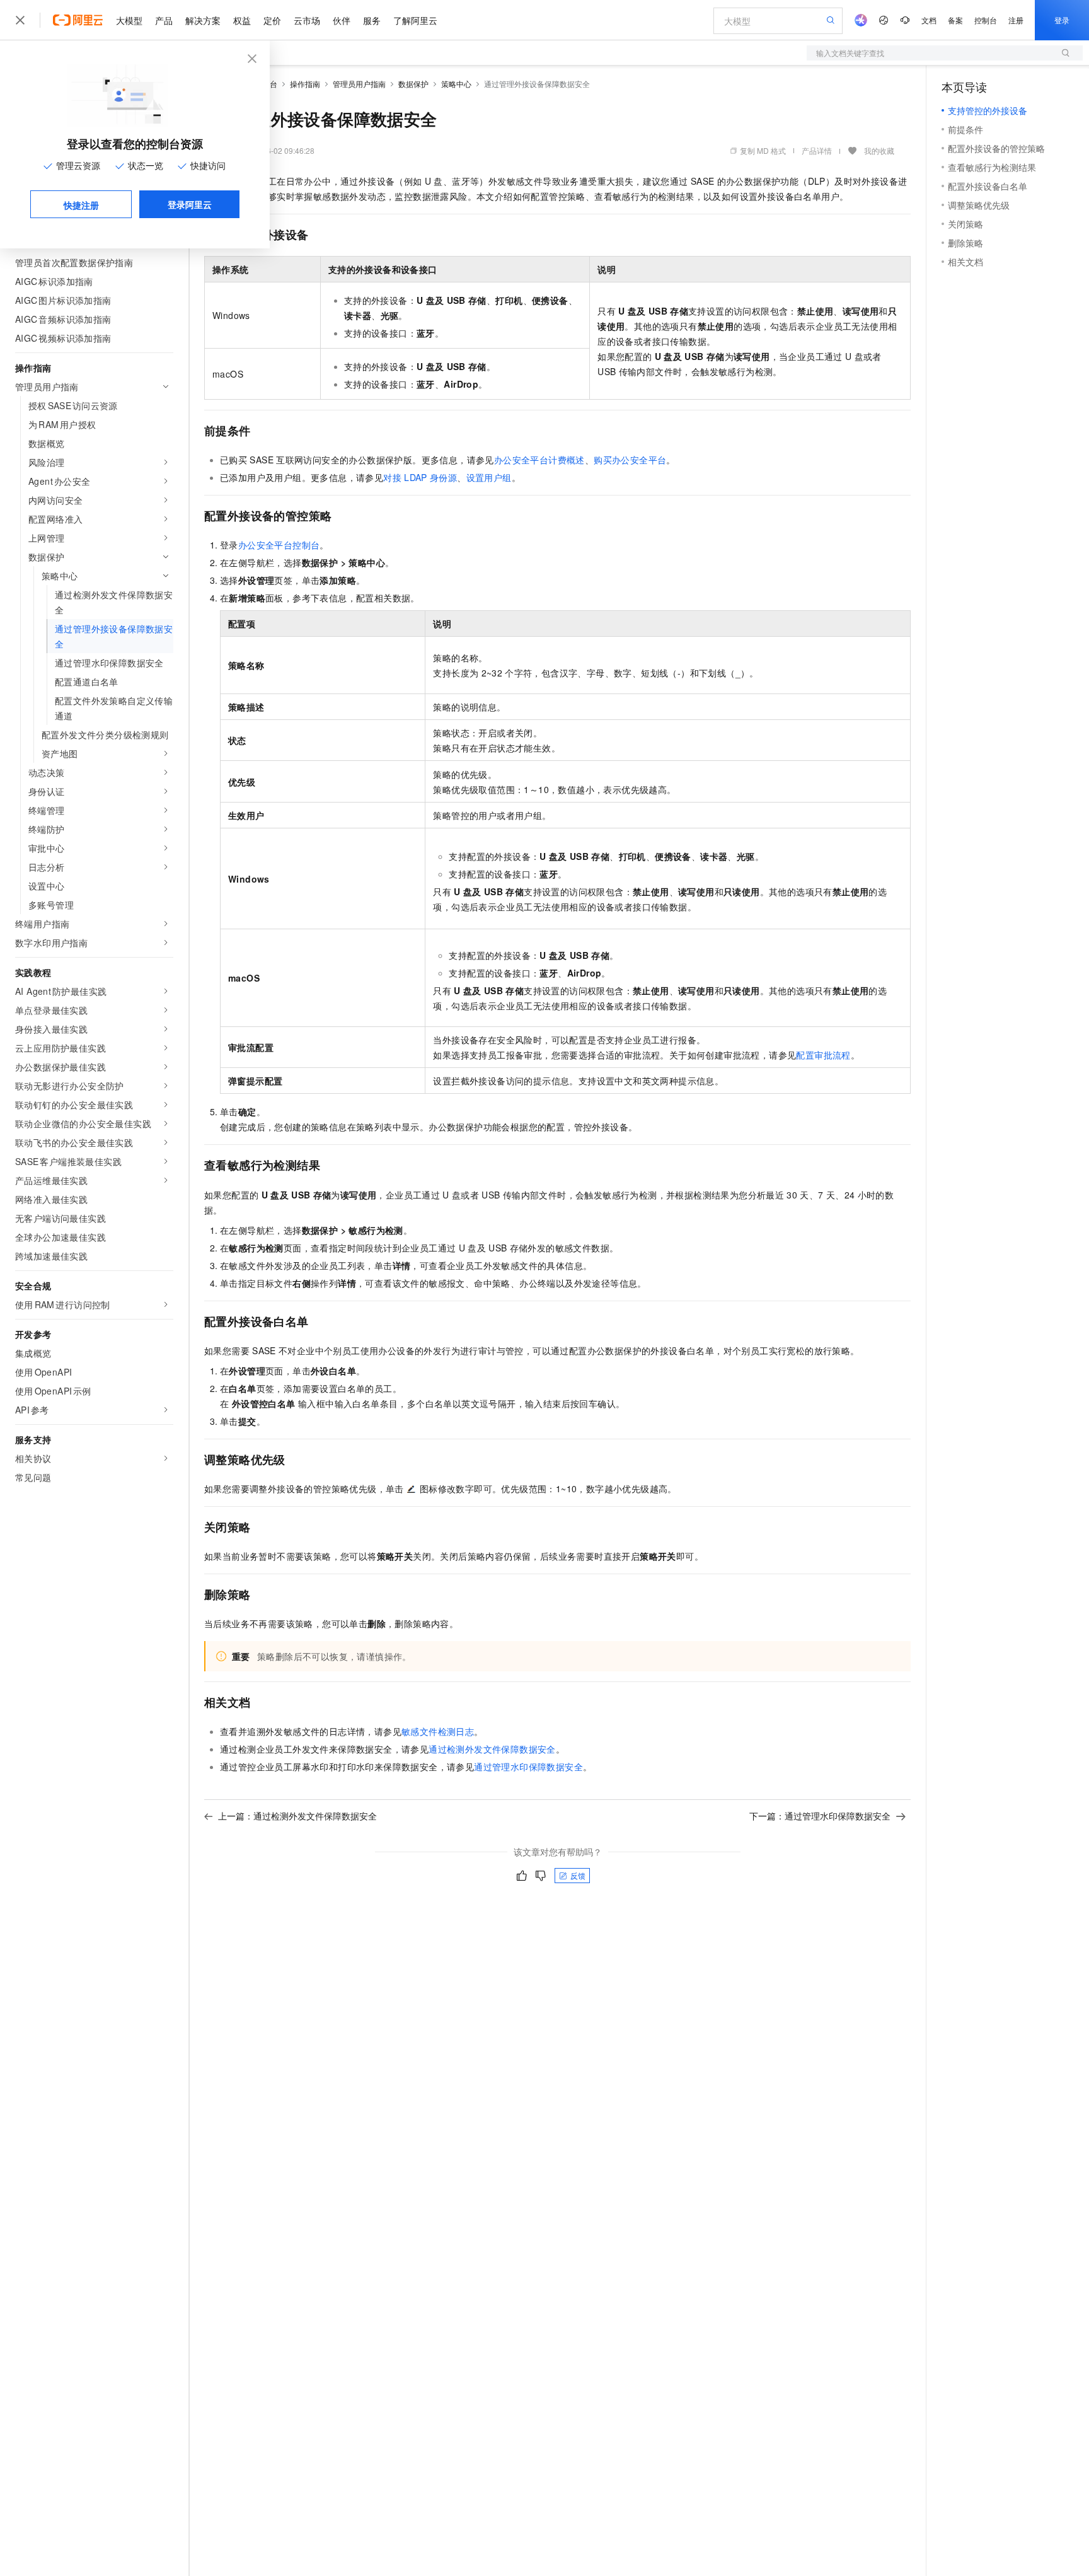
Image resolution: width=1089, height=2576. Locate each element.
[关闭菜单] (20, 20)
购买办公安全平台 (630, 460)
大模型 (129, 20)
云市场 (307, 20)
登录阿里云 (190, 204)
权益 (242, 20)
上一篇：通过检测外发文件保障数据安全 (297, 1816)
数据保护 (413, 84)
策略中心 (456, 84)
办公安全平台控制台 (279, 545)
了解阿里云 (415, 20)
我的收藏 (879, 150)
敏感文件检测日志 (438, 1731)
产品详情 (817, 150)
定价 (272, 20)
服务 (372, 20)
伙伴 (342, 20)
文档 (929, 20)
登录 (1062, 20)
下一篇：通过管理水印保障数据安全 (820, 1816)
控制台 (986, 20)
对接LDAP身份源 (420, 477)
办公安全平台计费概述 (539, 460)
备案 (955, 20)
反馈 (578, 1875)
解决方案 (203, 20)
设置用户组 (489, 477)
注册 (1016, 20)
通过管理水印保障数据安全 (528, 1767)
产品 (164, 20)
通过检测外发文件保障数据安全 (492, 1749)
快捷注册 (81, 205)
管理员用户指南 (359, 84)
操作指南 (305, 84)
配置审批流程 (823, 1055)
